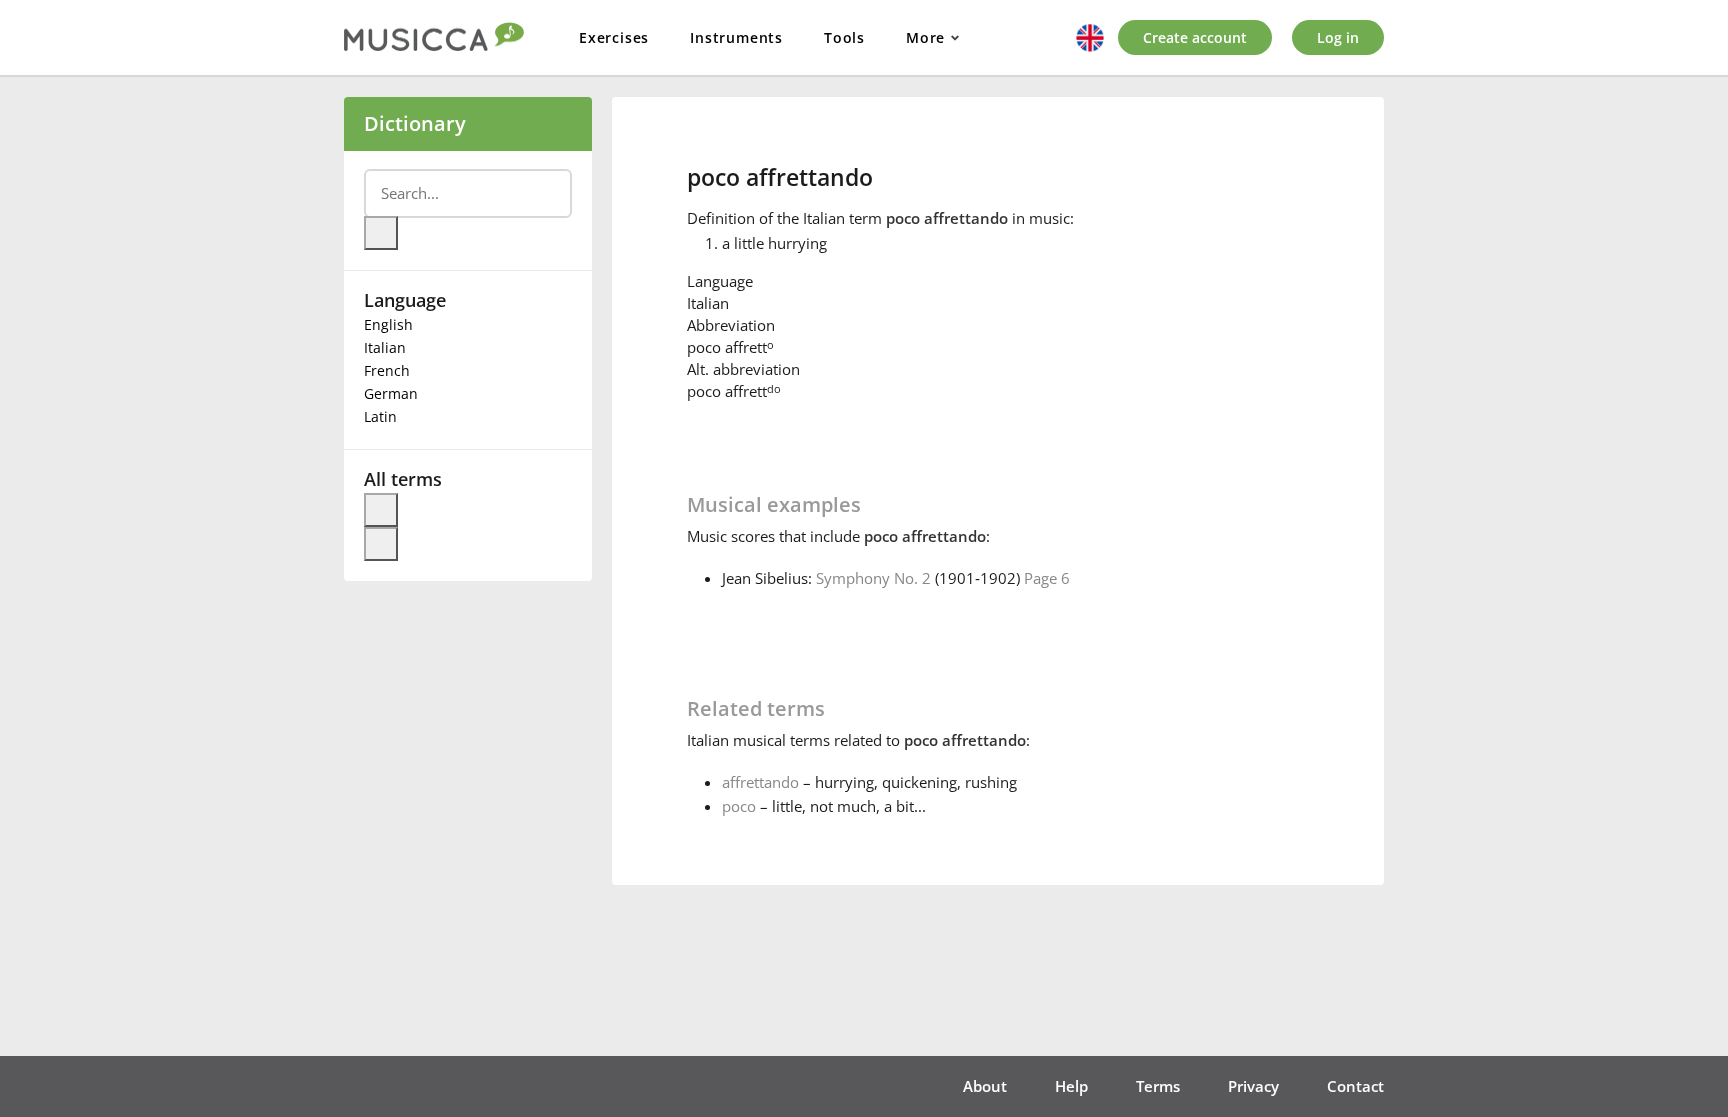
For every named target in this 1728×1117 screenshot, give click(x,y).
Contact (1355, 1086)
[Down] (381, 544)
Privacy (1253, 1086)
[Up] (381, 510)
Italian (385, 347)
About (985, 1086)
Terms (1158, 1086)
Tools (844, 37)
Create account (1195, 37)
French (387, 370)
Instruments (736, 37)
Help (1071, 1086)
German (391, 393)
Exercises (614, 37)
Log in (1338, 37)
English (388, 324)
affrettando (760, 782)
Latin (380, 416)
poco (739, 806)
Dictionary (415, 123)
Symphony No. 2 (873, 578)
